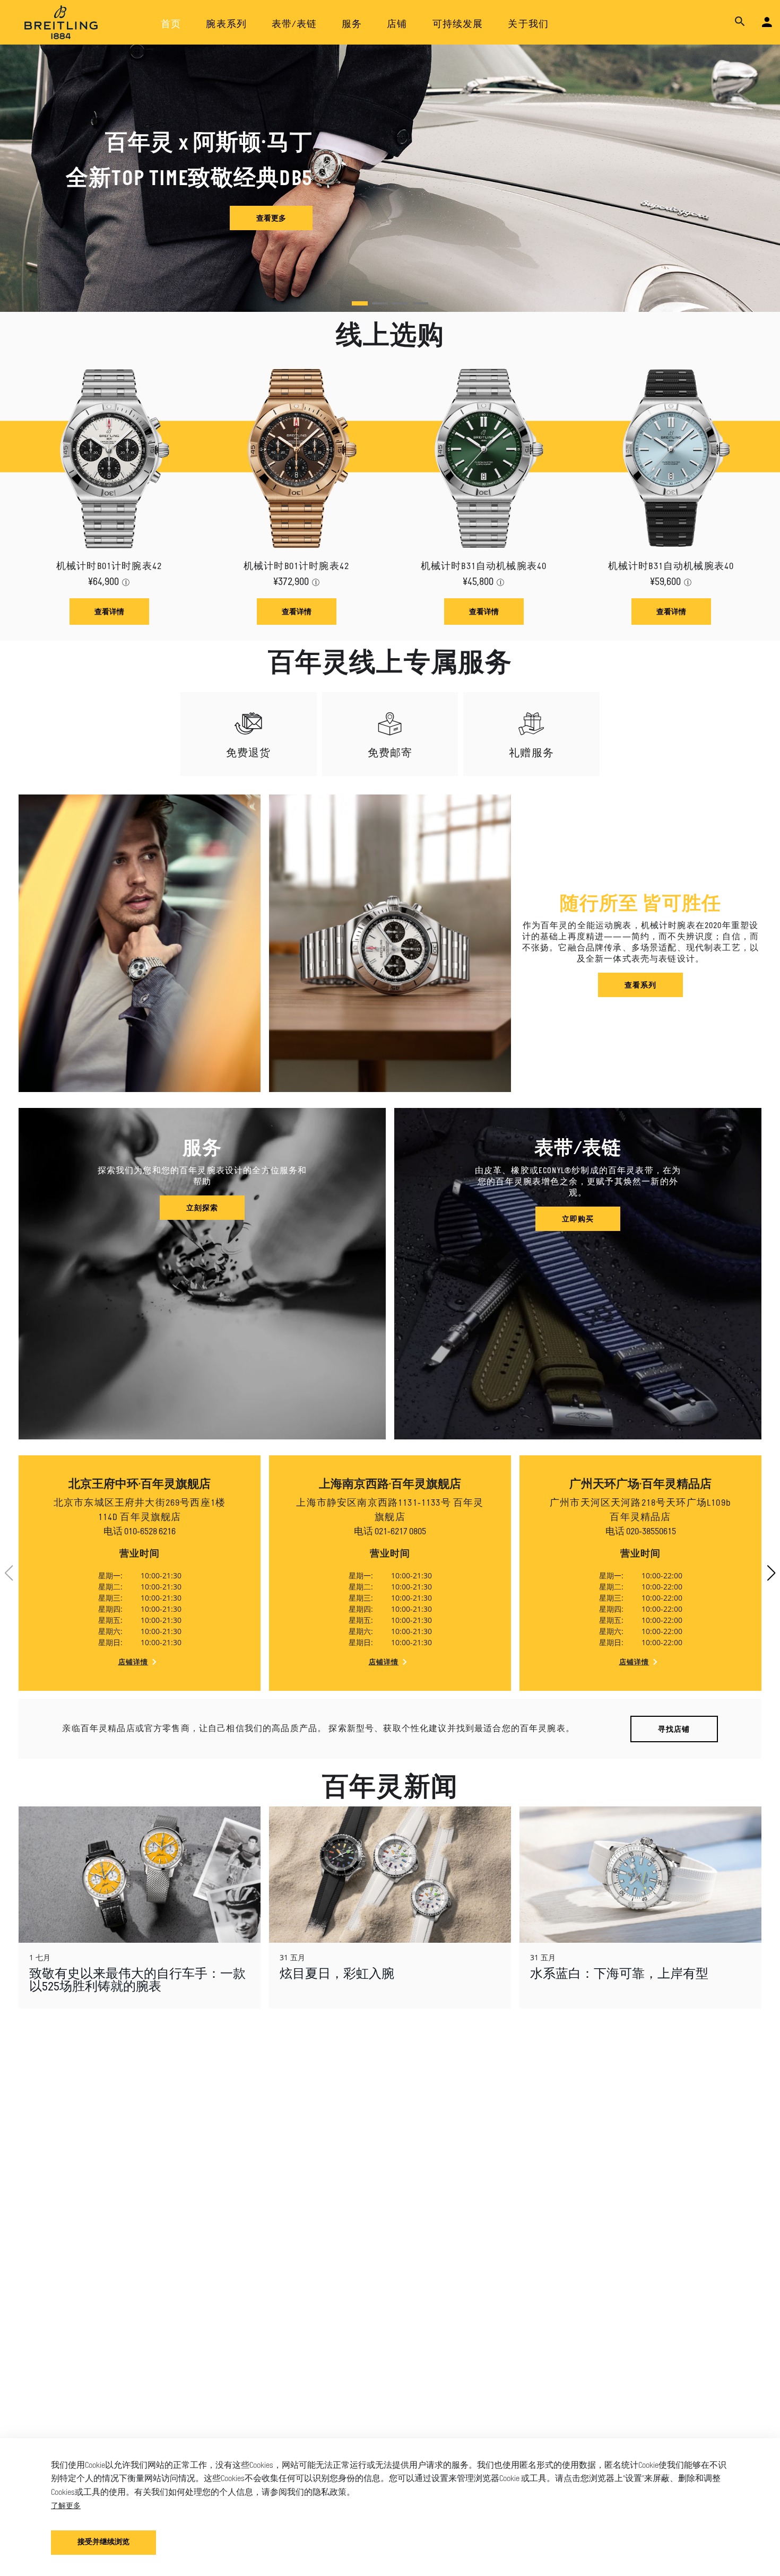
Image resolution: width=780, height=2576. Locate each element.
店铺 (397, 25)
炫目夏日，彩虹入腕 (337, 1975)
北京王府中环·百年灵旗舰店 (140, 1485)
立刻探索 (202, 1207)
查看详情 (109, 611)
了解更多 (66, 2505)
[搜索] (740, 22)
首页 (171, 25)
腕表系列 (226, 25)
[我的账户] (767, 23)
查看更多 (271, 218)
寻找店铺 (674, 1729)
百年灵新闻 (390, 1789)
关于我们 (528, 25)
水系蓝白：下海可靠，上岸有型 (619, 1975)
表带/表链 (294, 25)
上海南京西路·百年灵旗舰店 (390, 1485)
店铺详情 (133, 1662)
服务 (352, 25)
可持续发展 (458, 25)
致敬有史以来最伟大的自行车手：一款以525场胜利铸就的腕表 (137, 1981)
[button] (360, 303)
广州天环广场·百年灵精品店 (640, 1485)
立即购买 (578, 1219)
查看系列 (641, 985)
